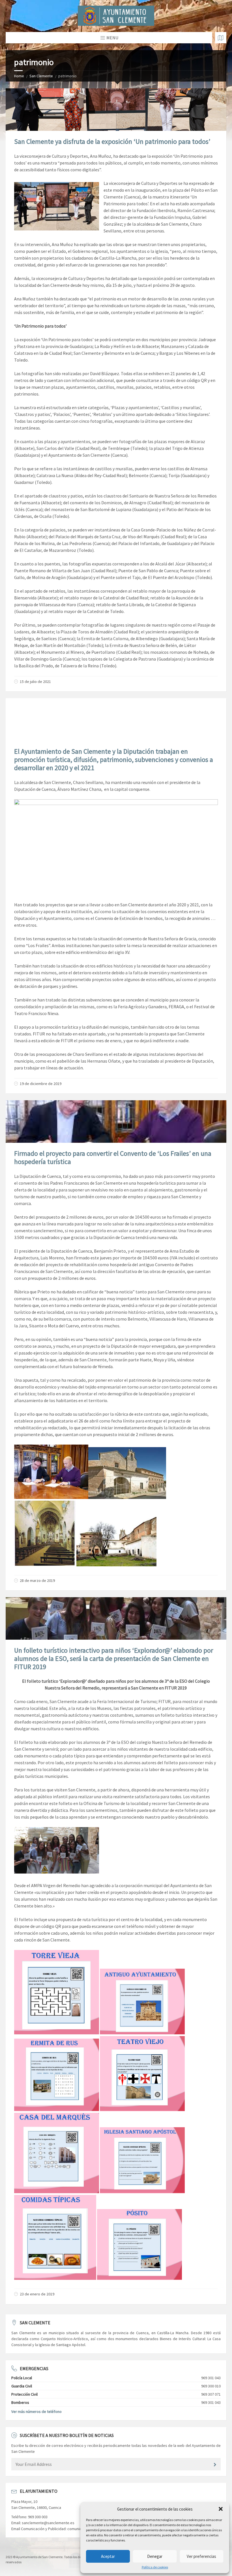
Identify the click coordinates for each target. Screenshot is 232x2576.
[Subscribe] (215, 2465)
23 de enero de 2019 (37, 2294)
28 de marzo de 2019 (37, 1580)
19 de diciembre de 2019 (41, 1084)
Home (19, 76)
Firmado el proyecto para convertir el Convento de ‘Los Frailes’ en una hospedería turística (113, 1157)
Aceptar (108, 2556)
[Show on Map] (221, 38)
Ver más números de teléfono (36, 2411)
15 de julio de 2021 (35, 682)
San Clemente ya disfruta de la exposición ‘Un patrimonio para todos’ (112, 141)
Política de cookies (155, 2567)
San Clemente (41, 76)
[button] (221, 2509)
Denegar (155, 2556)
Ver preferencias (201, 2556)
